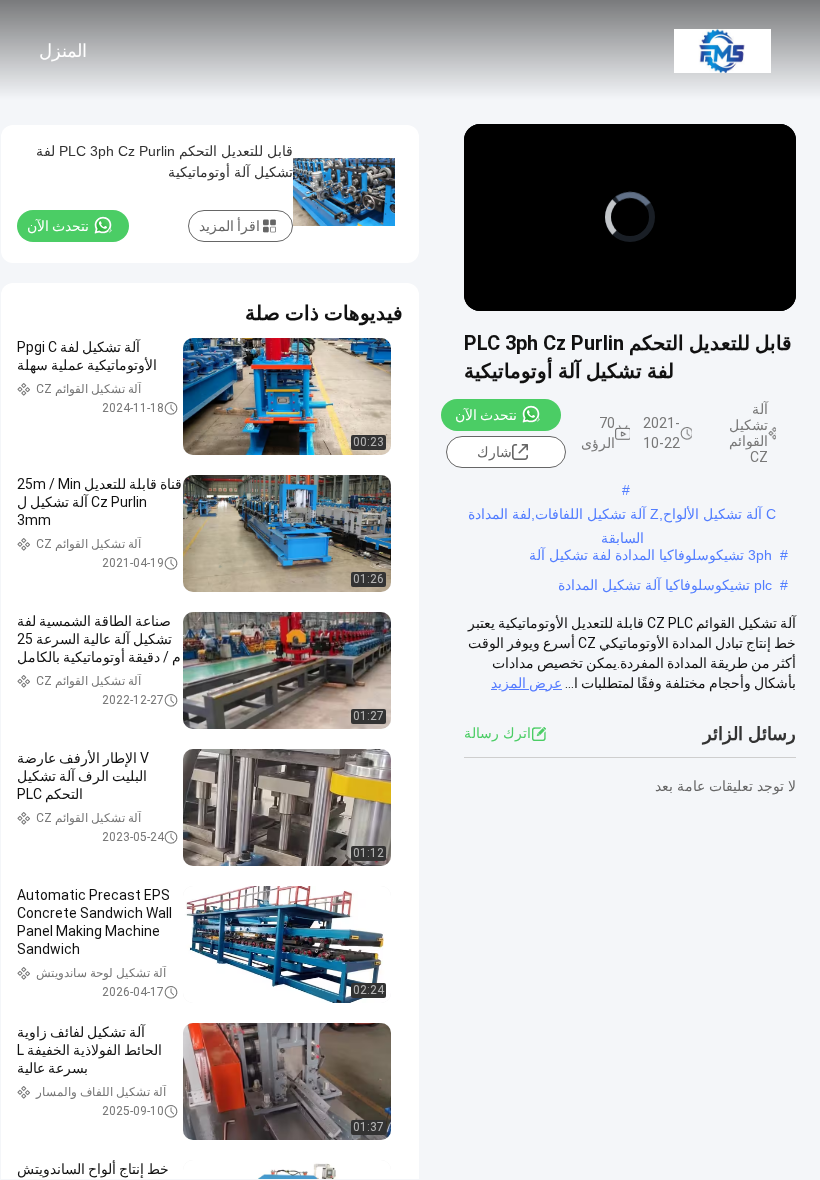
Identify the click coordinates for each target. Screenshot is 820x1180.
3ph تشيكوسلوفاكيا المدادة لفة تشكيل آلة (650, 555)
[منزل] (722, 50)
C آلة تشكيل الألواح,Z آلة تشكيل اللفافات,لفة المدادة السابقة (622, 516)
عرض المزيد (526, 683)
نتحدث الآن (486, 415)
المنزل (63, 51)
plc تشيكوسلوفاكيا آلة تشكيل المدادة (665, 585)
